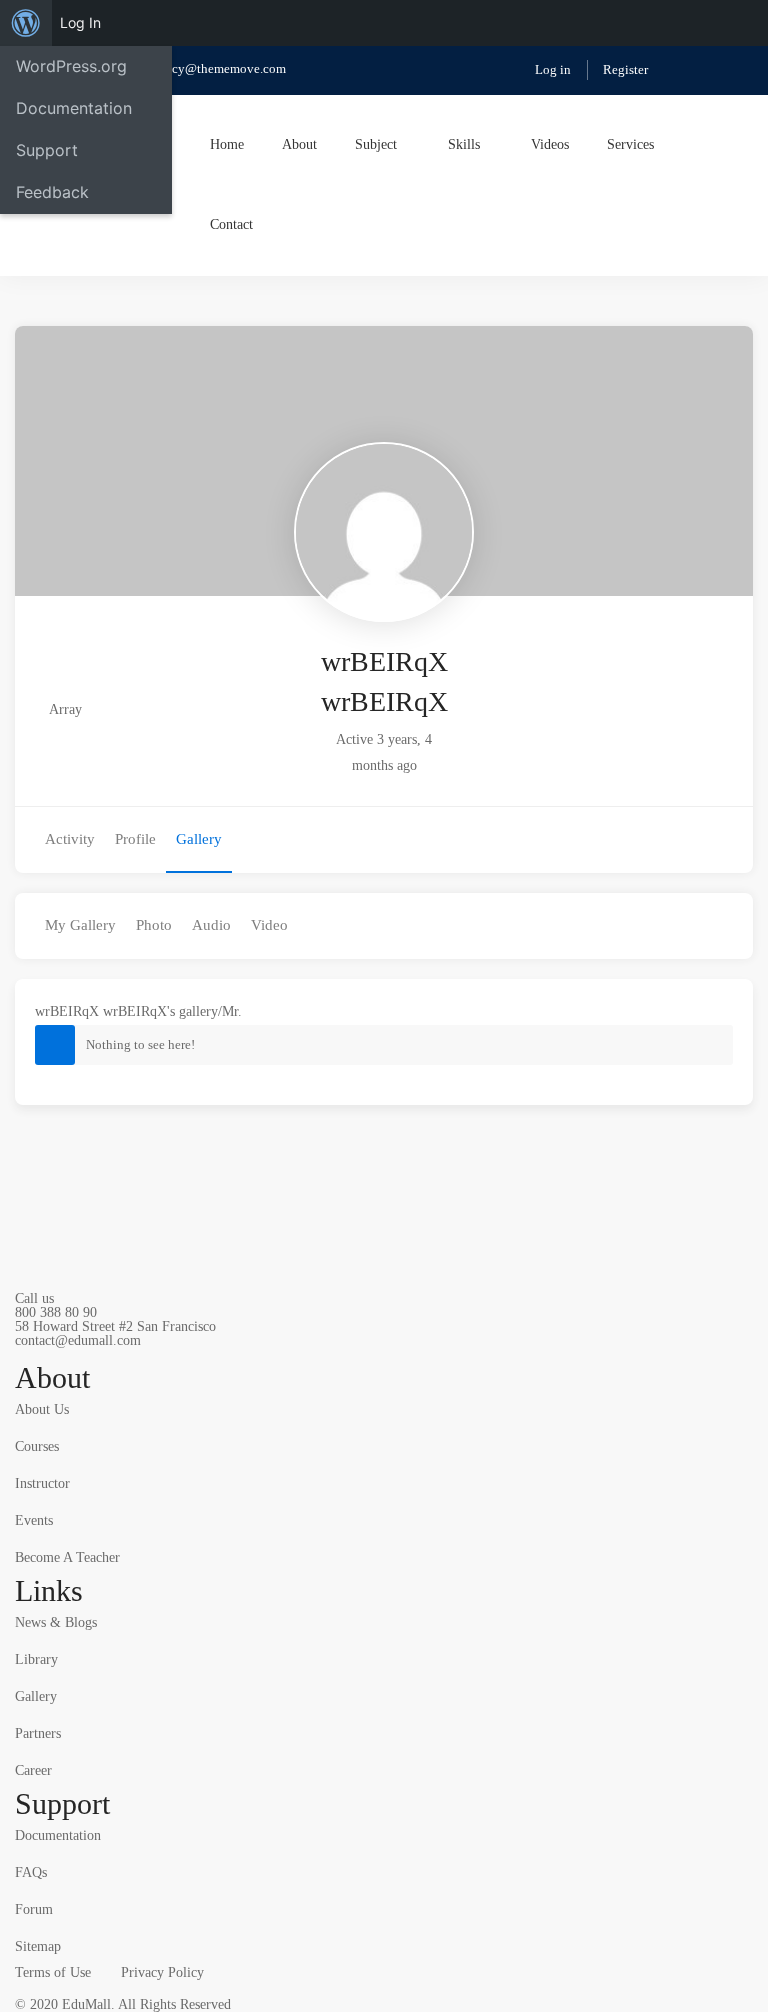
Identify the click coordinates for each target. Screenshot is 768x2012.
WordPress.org (71, 66)
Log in (553, 69)
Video (269, 925)
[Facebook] (46, 1353)
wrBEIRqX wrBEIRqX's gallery (126, 1011)
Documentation (74, 108)
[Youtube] (108, 1353)
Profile (135, 839)
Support (47, 150)
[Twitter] (15, 1353)
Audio (211, 925)
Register (625, 69)
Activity (70, 839)
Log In (80, 22)
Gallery (199, 839)
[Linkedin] (139, 1353)
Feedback (52, 192)
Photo (154, 925)
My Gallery (80, 925)
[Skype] (77, 1353)
